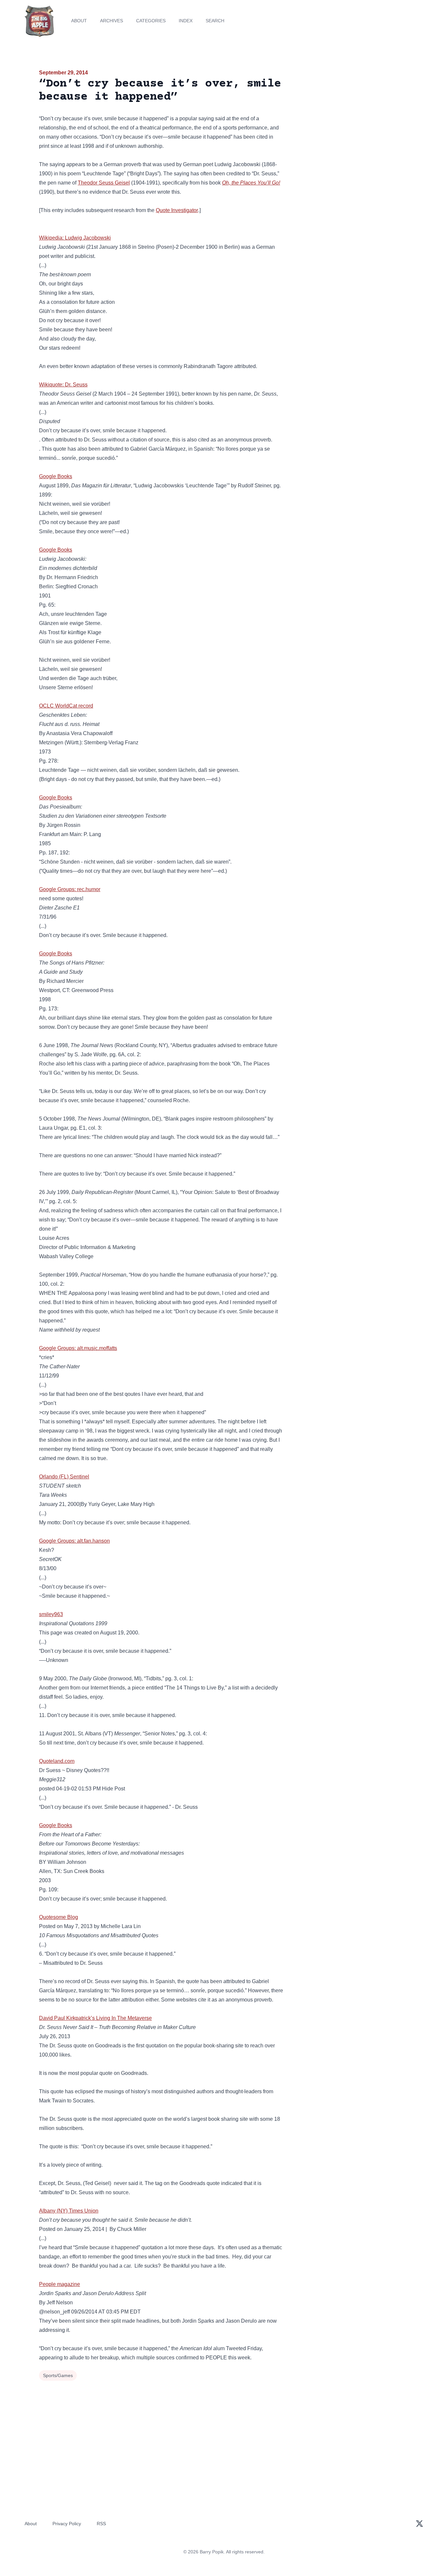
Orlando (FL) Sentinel (64, 1477)
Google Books (56, 476)
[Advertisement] (350, 119)
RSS (101, 2524)
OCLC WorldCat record (66, 706)
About (79, 21)
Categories (151, 21)
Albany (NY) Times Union (69, 2211)
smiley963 (51, 1614)
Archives (112, 21)
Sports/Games (58, 2375)
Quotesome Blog (59, 1917)
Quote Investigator (177, 210)
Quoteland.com (57, 1761)
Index (186, 21)
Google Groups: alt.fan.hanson (74, 1541)
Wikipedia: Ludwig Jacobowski (75, 238)
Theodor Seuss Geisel (104, 183)
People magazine (60, 2284)
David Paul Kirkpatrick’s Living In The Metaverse (95, 2018)
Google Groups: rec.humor (70, 889)
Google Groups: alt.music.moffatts (78, 1348)
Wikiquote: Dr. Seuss (63, 385)
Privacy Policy (67, 2524)
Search (215, 21)
